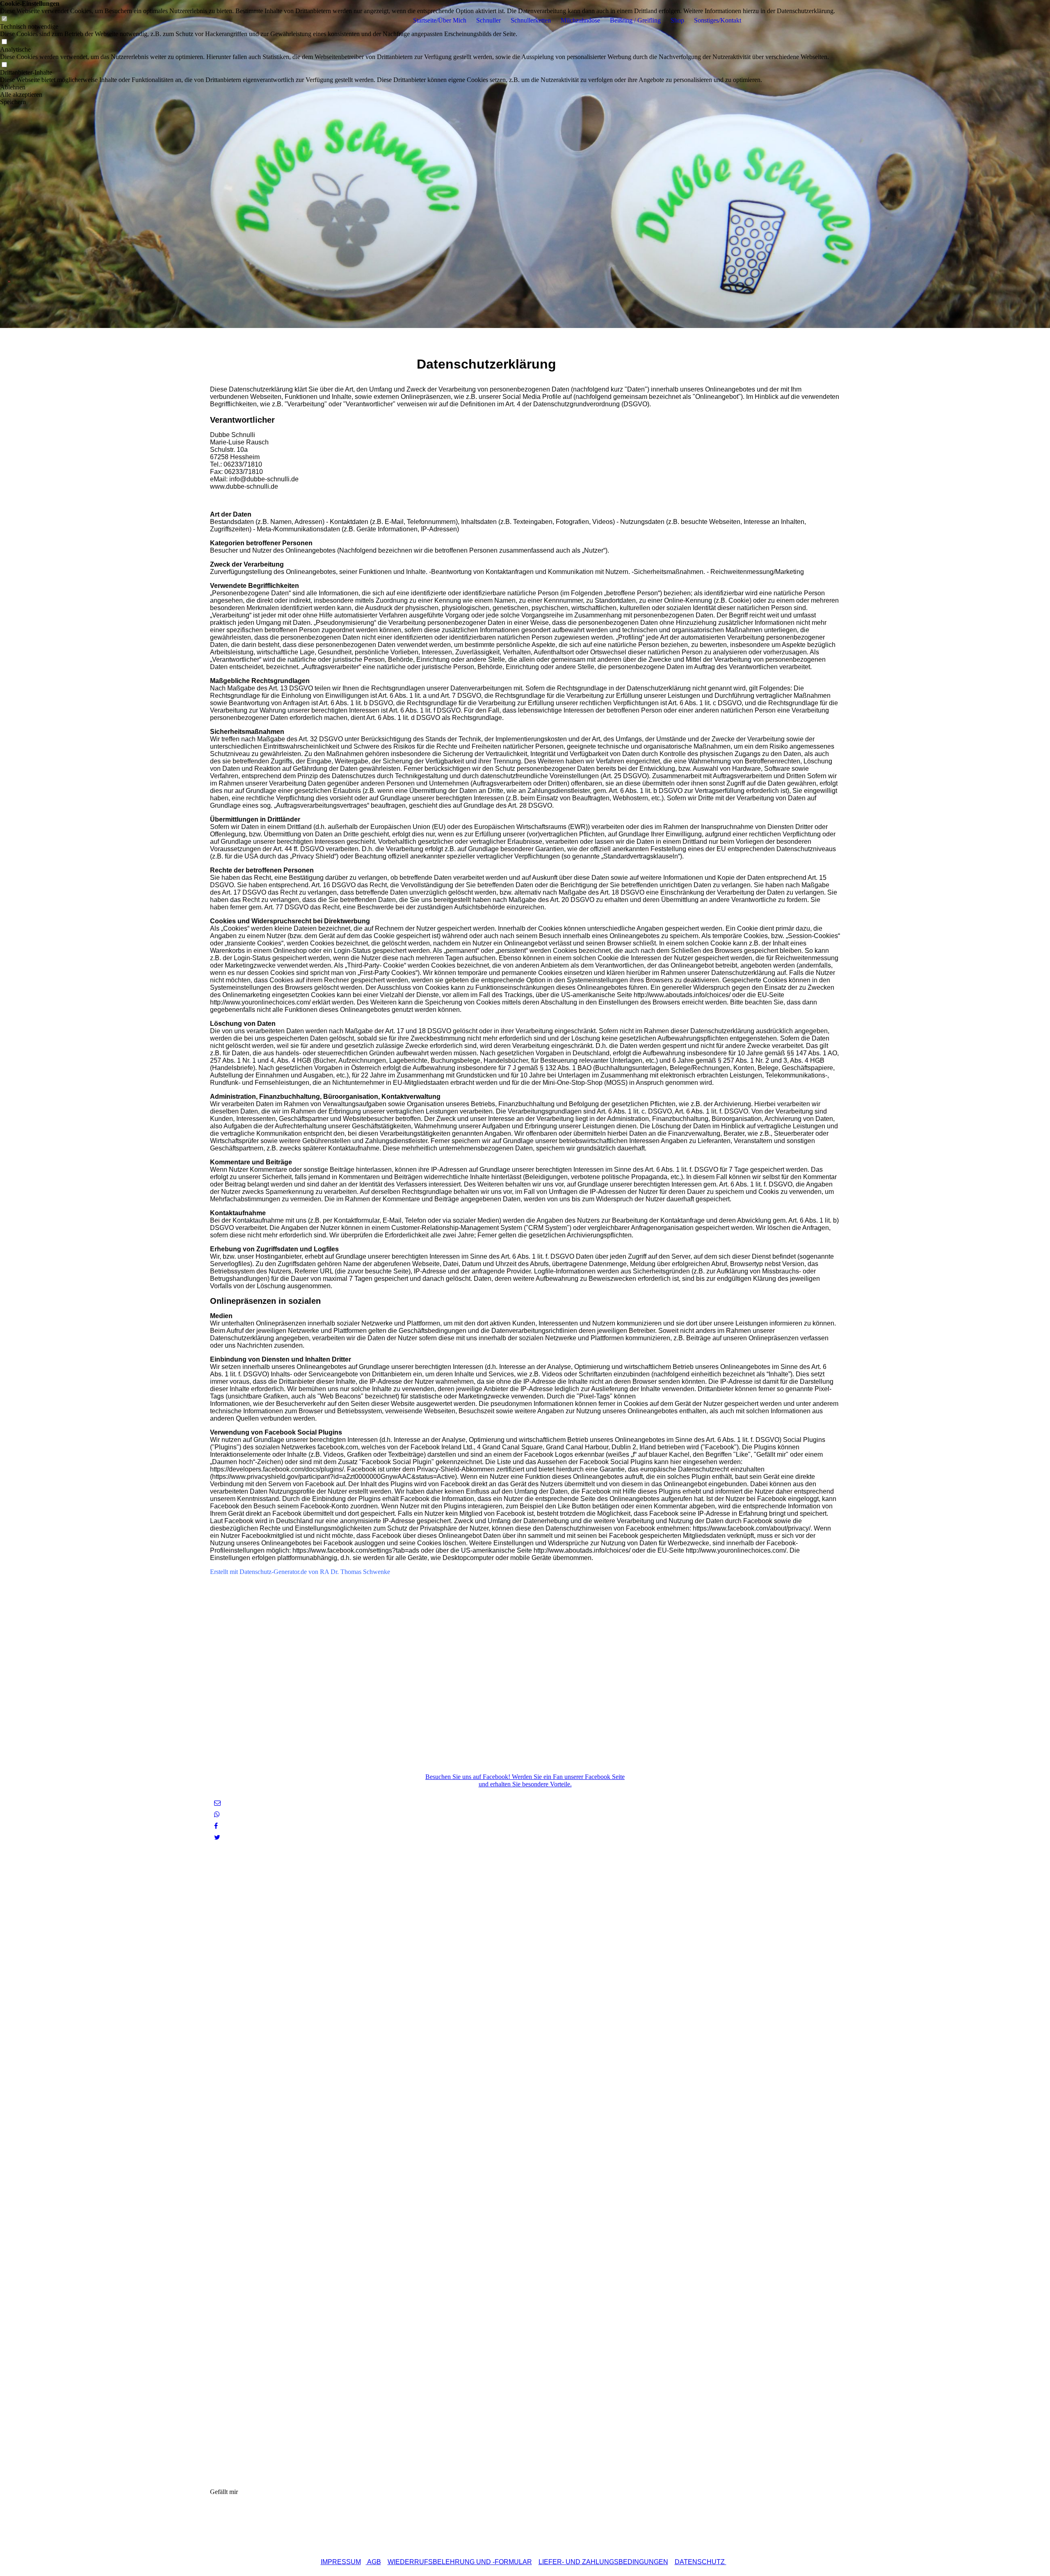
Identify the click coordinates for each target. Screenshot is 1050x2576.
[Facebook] (216, 1826)
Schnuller (488, 20)
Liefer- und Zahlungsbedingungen (603, 2562)
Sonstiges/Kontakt (718, 20)
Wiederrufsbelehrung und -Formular (460, 2562)
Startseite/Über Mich (440, 20)
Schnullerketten (531, 20)
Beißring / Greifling (635, 20)
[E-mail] (217, 1803)
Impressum (341, 2562)
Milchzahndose (580, 20)
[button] (418, 87)
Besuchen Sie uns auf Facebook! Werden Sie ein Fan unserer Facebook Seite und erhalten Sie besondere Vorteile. (525, 1780)
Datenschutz (701, 2562)
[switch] (4, 42)
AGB (373, 2562)
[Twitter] (217, 1837)
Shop (677, 20)
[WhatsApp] (217, 1814)
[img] (525, 164)
